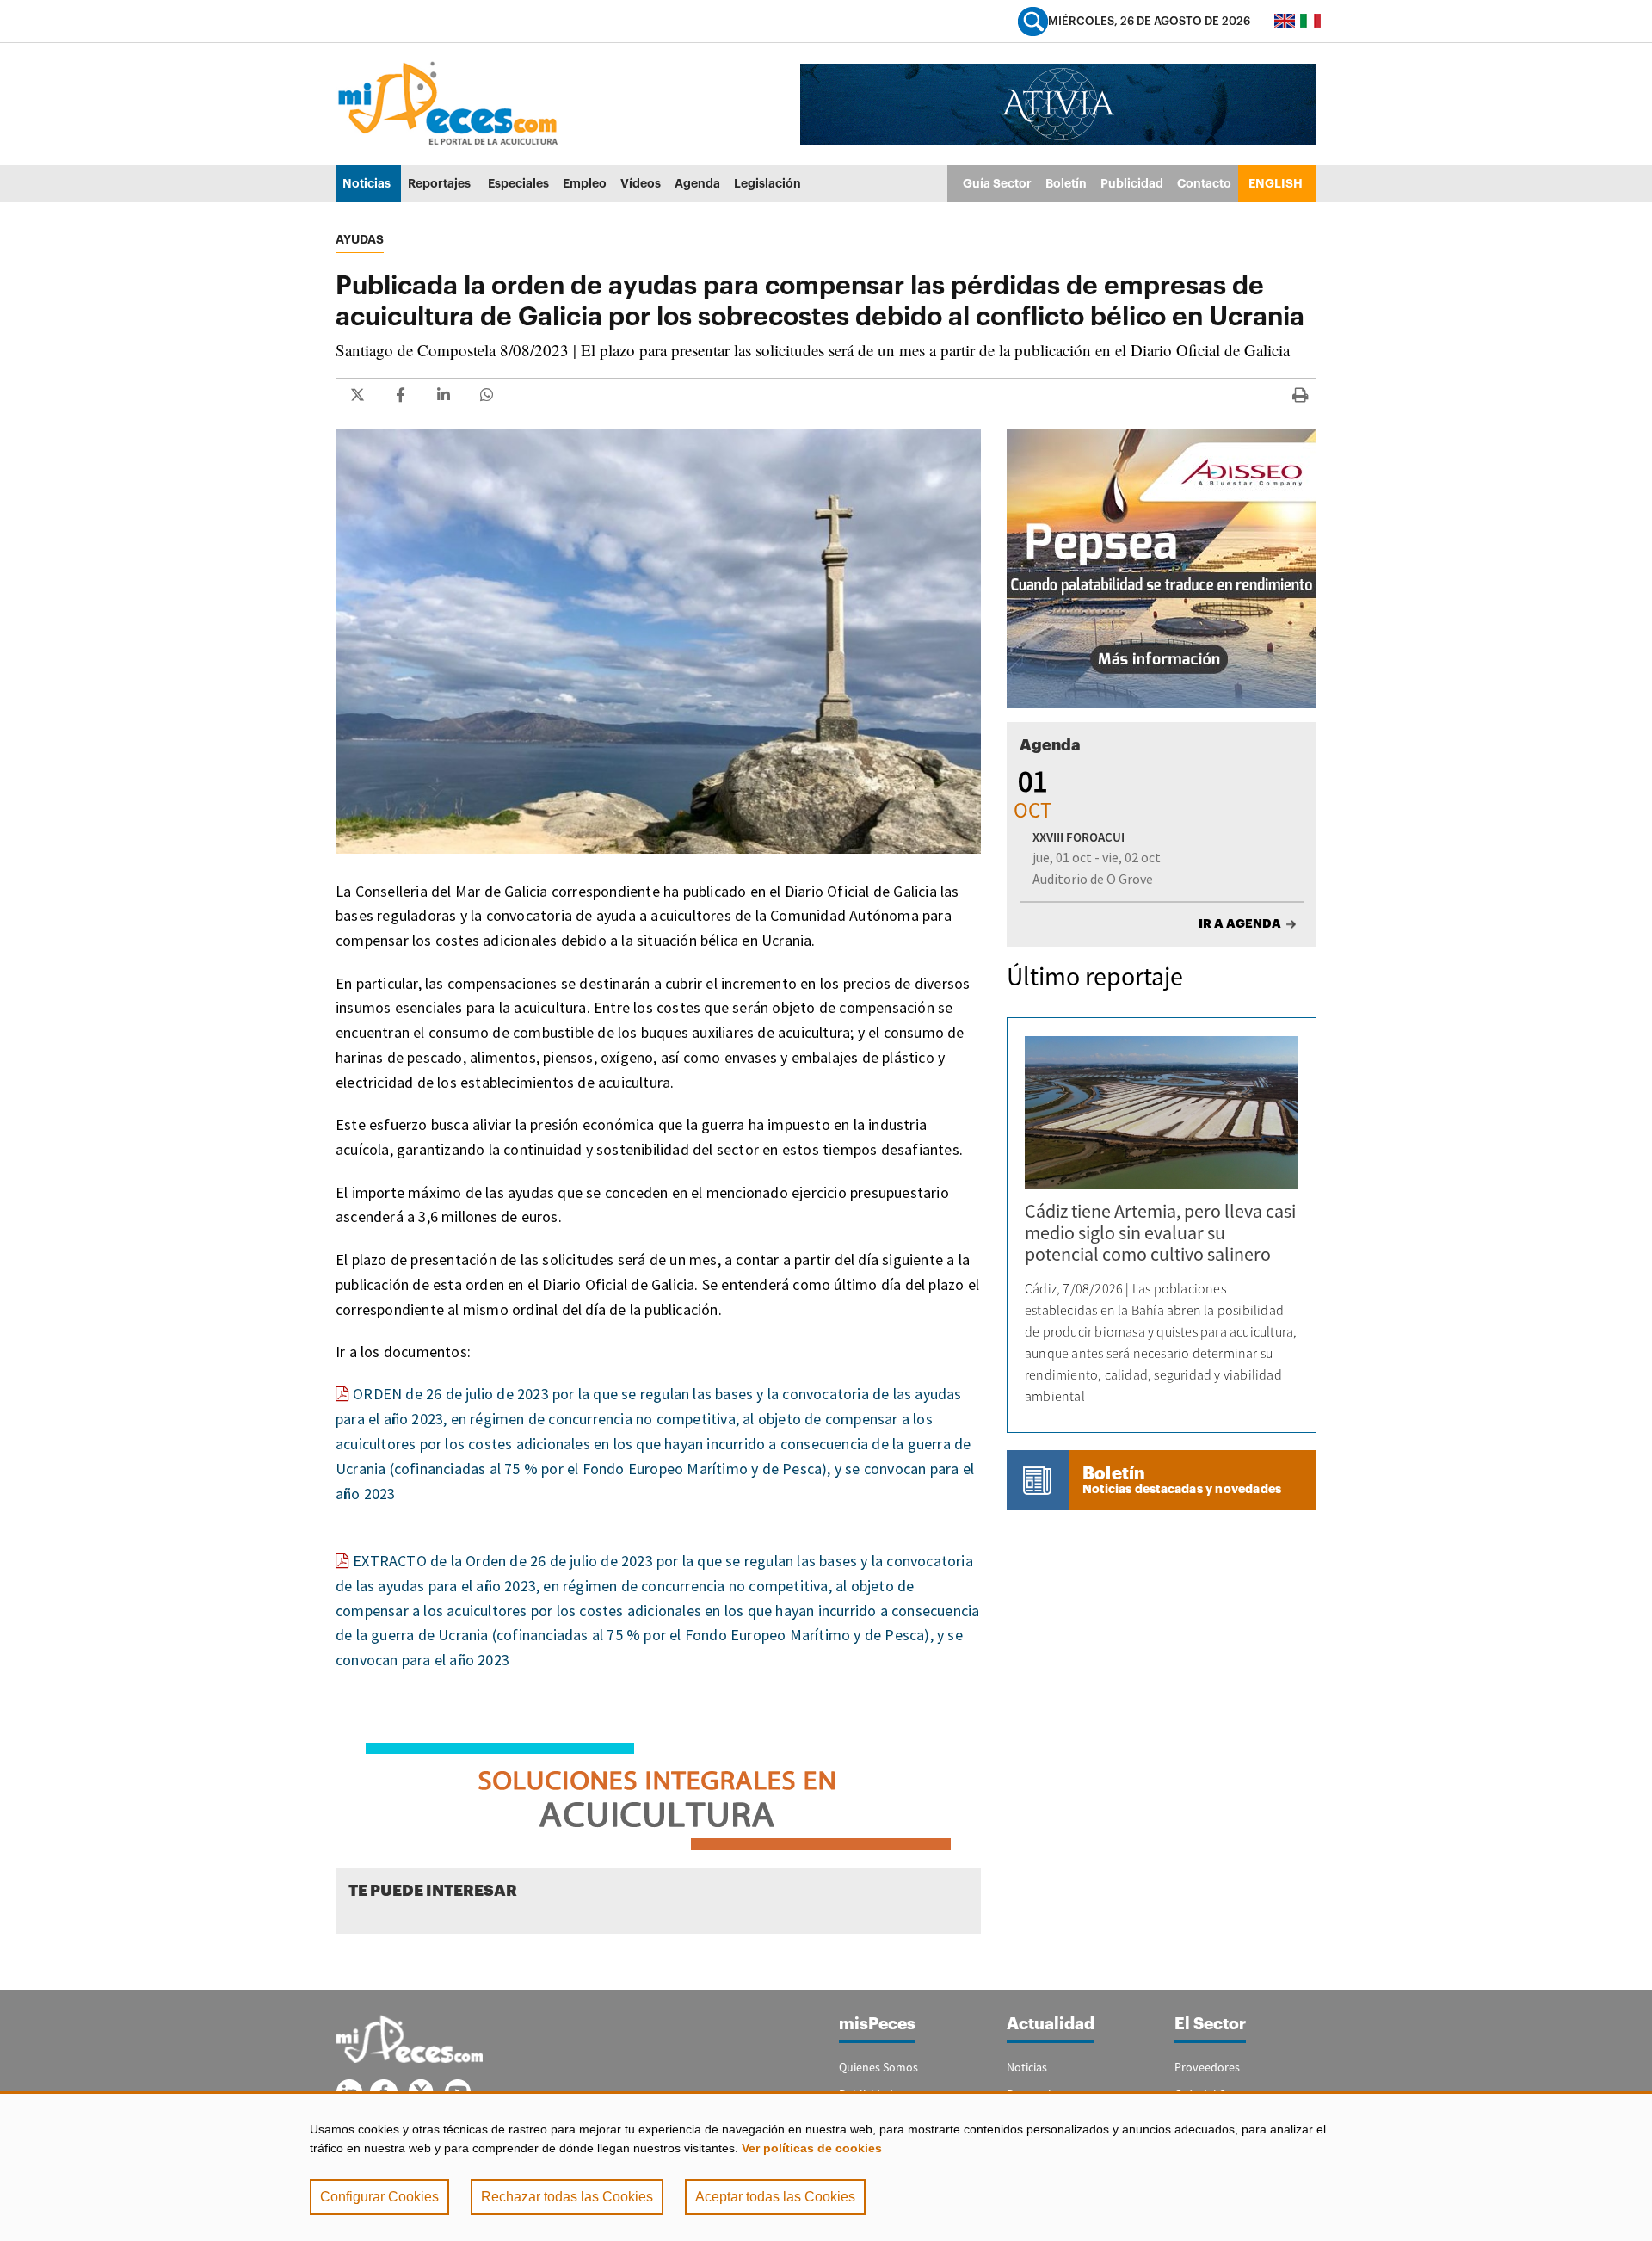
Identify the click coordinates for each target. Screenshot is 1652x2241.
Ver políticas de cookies (812, 2148)
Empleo (585, 183)
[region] (826, 2166)
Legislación (767, 183)
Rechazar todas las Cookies (567, 2197)
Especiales (518, 183)
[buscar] (1033, 21)
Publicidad (1132, 183)
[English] (1285, 21)
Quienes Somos (878, 2067)
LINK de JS (357, 395)
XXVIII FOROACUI (1079, 837)
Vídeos (641, 183)
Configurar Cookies (379, 2197)
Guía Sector (997, 183)
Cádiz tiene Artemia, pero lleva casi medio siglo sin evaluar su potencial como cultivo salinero (1160, 1232)
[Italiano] (1310, 21)
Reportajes (439, 183)
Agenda (697, 183)
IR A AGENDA (1240, 923)
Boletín (1066, 183)
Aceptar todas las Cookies (775, 2197)
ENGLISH (1276, 183)
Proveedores (1207, 2067)
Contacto (1204, 183)
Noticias (367, 183)
